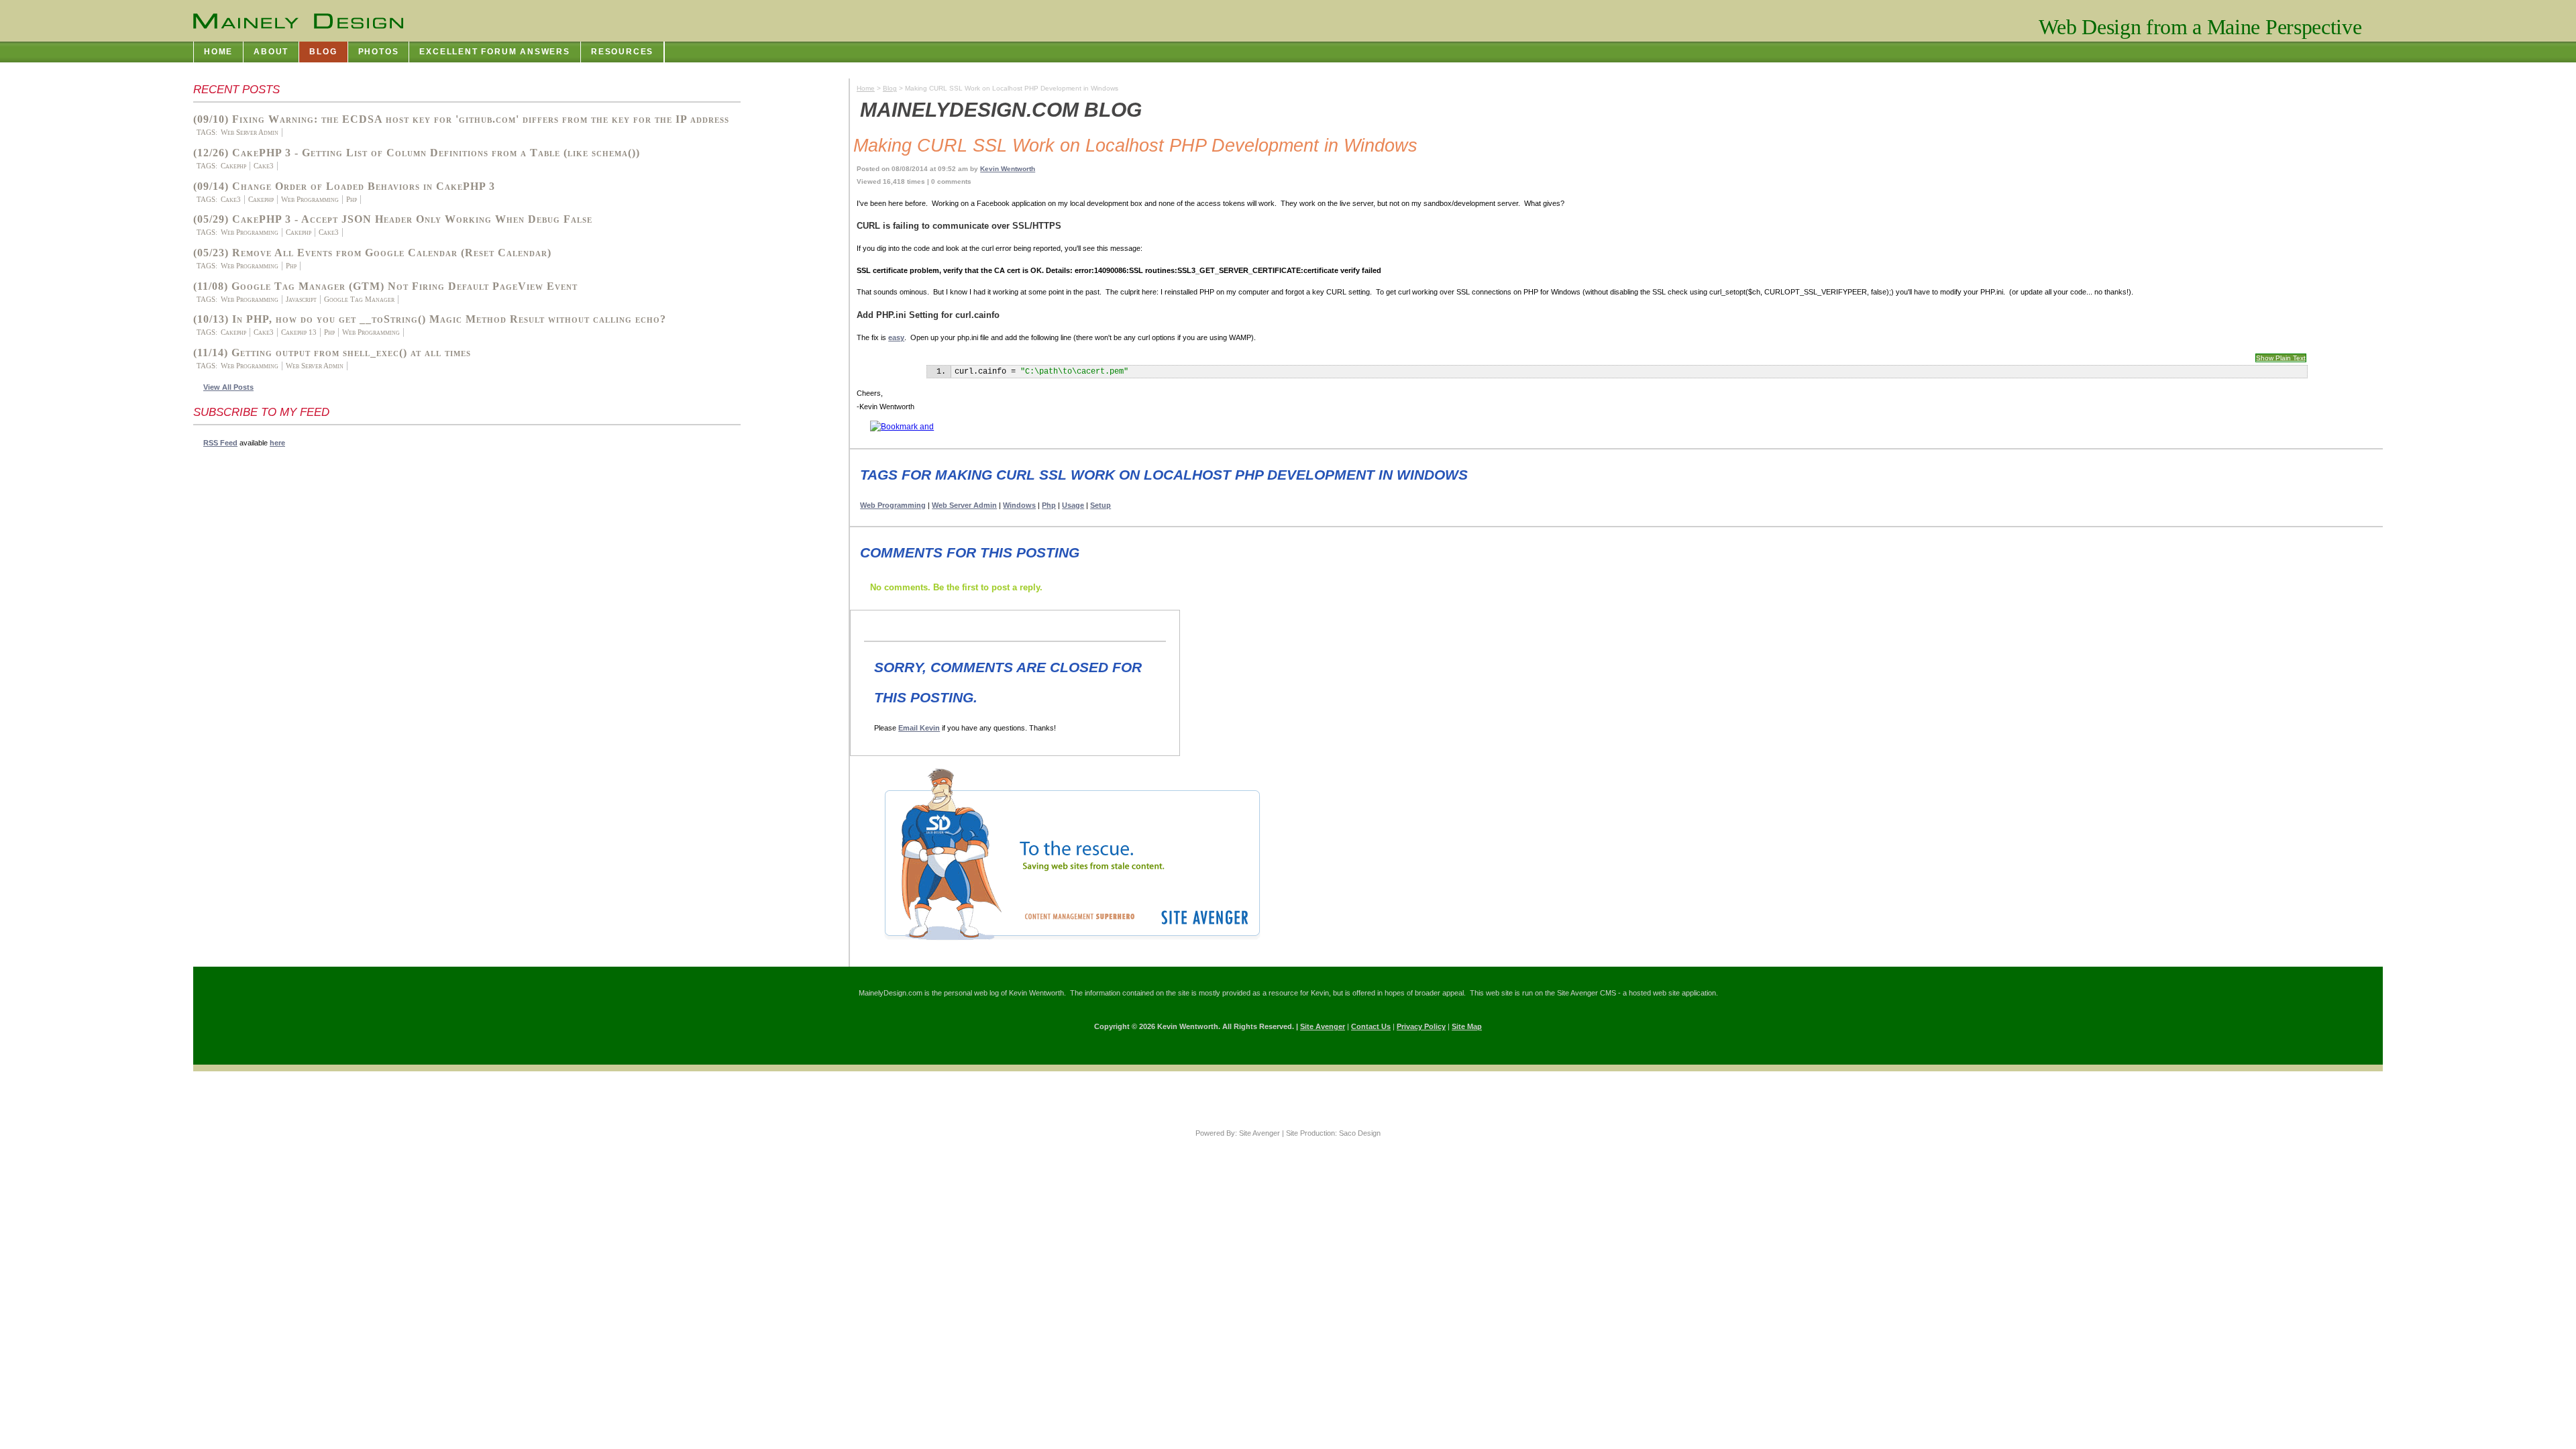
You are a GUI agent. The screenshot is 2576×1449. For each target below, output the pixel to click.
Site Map (1467, 1026)
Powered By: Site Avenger (1238, 1133)
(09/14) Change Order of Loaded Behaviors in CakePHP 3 (344, 186)
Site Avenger (1323, 1026)
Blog (890, 88)
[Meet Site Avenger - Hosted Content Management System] (1062, 945)
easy (896, 337)
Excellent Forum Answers (495, 52)
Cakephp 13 (299, 332)
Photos (379, 52)
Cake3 (264, 166)
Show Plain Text (2281, 358)
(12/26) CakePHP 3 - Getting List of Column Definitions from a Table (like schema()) (417, 153)
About (271, 52)
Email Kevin (919, 728)
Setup (1101, 505)
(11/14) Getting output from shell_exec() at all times (332, 353)
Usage (1073, 505)
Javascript (301, 299)
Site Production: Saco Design (1333, 1133)
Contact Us (1371, 1026)
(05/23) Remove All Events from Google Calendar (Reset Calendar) (372, 253)
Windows (1019, 505)
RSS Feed (220, 443)
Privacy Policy (1421, 1026)
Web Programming (310, 199)
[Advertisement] (247, 659)
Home (866, 88)
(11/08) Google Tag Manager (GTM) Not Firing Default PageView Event (385, 286)
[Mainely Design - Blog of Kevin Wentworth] (298, 21)
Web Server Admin (250, 132)
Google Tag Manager (359, 299)
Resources (622, 52)
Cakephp (233, 166)
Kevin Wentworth (1008, 169)
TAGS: (207, 132)
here (277, 443)
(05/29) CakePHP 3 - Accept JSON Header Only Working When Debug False (393, 219)
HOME (218, 52)
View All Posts (228, 387)
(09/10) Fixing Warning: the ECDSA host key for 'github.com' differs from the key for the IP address (461, 119)
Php (352, 199)
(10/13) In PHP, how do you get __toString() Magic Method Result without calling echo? (430, 319)
